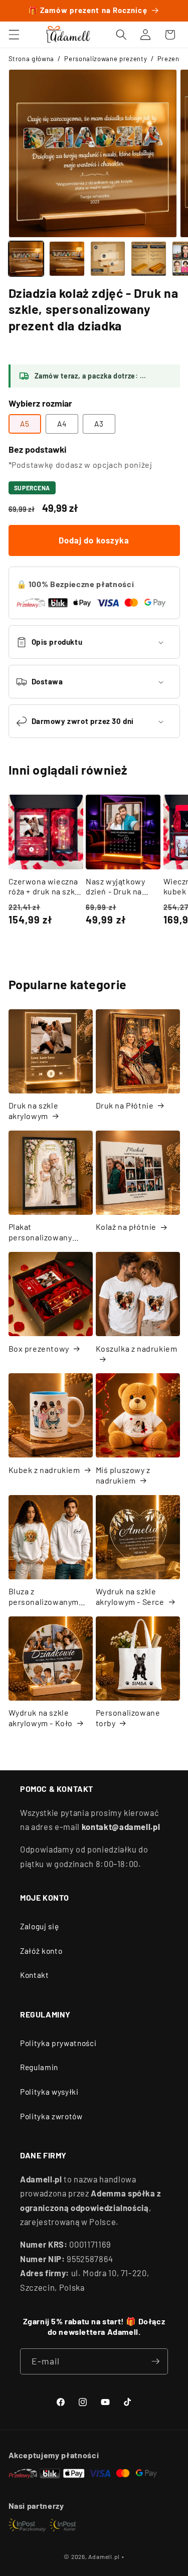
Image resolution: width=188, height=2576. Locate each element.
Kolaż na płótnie (126, 1227)
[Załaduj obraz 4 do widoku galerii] (149, 259)
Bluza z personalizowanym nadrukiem (44, 1597)
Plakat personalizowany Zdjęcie (40, 1232)
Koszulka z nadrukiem (137, 1348)
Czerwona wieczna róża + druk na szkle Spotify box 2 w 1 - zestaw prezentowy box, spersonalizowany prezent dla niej (45, 887)
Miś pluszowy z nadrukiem (123, 1475)
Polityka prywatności (58, 2043)
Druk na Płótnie (125, 1105)
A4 (62, 424)
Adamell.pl (104, 2556)
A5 (25, 424)
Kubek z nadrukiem (44, 1470)
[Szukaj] (121, 35)
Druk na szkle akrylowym (34, 1111)
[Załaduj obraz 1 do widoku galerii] (26, 259)
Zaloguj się (39, 1926)
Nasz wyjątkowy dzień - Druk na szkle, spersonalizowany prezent (120, 887)
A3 (99, 424)
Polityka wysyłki (49, 2092)
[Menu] (14, 35)
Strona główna (32, 59)
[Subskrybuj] (155, 2361)
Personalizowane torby (128, 1718)
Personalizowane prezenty (106, 59)
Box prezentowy (39, 1348)
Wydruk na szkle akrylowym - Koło (41, 1718)
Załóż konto (41, 1951)
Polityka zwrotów (51, 2116)
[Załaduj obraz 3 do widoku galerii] (108, 259)
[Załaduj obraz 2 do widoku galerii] (67, 259)
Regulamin (39, 2067)
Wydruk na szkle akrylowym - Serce (130, 1596)
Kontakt (35, 1975)
